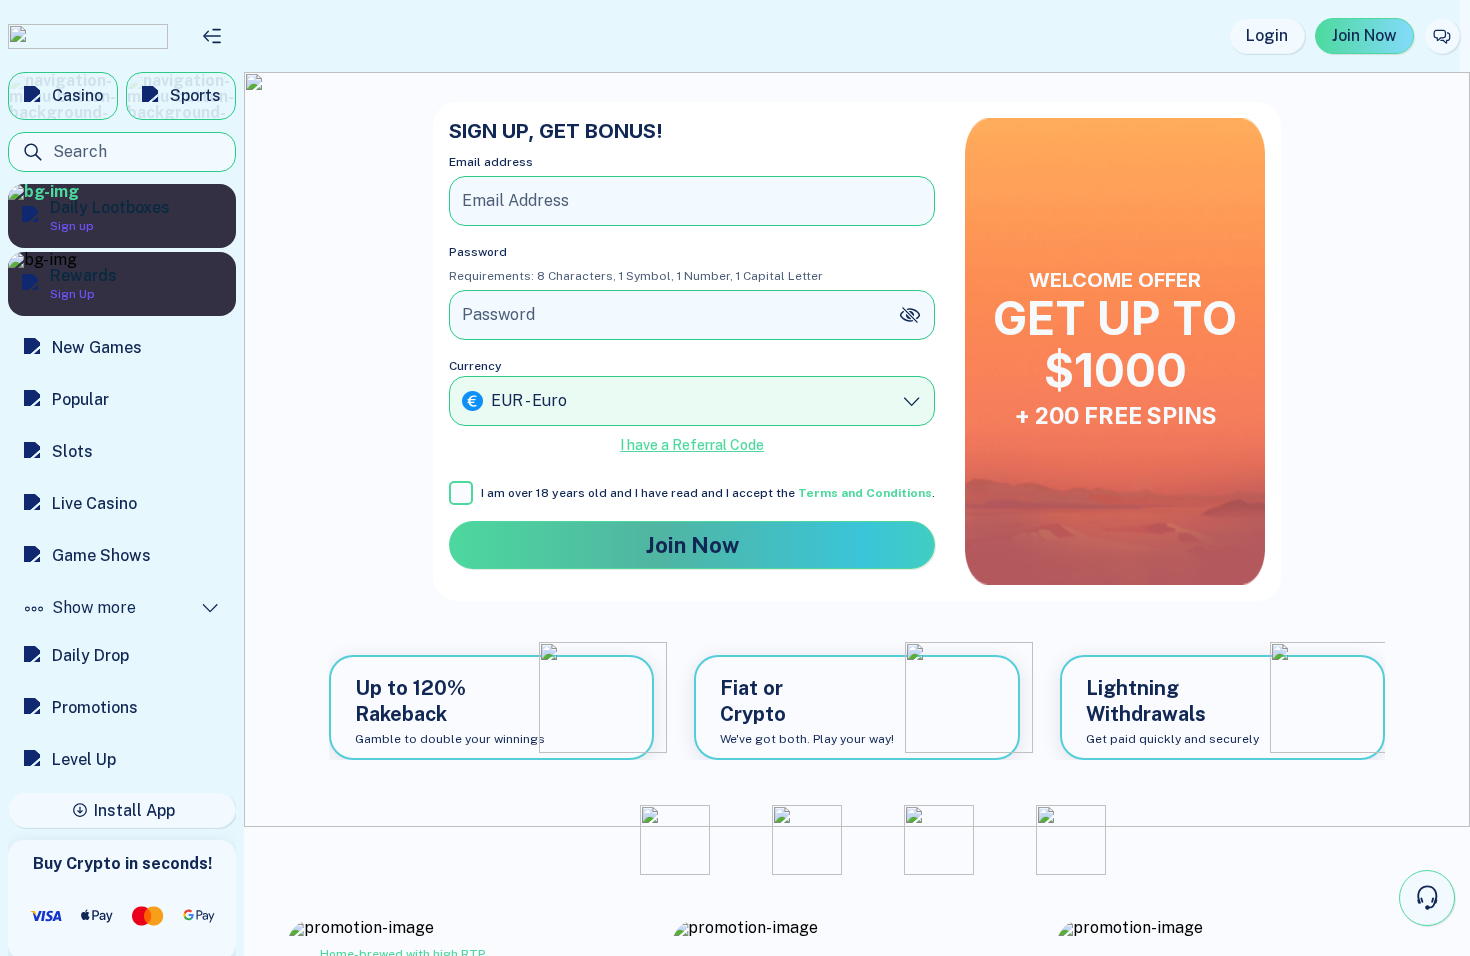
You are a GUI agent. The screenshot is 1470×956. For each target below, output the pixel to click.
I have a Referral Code (692, 445)
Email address (491, 162)
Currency (475, 366)
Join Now (1364, 35)
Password (478, 252)
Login (1267, 35)
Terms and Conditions (865, 493)
